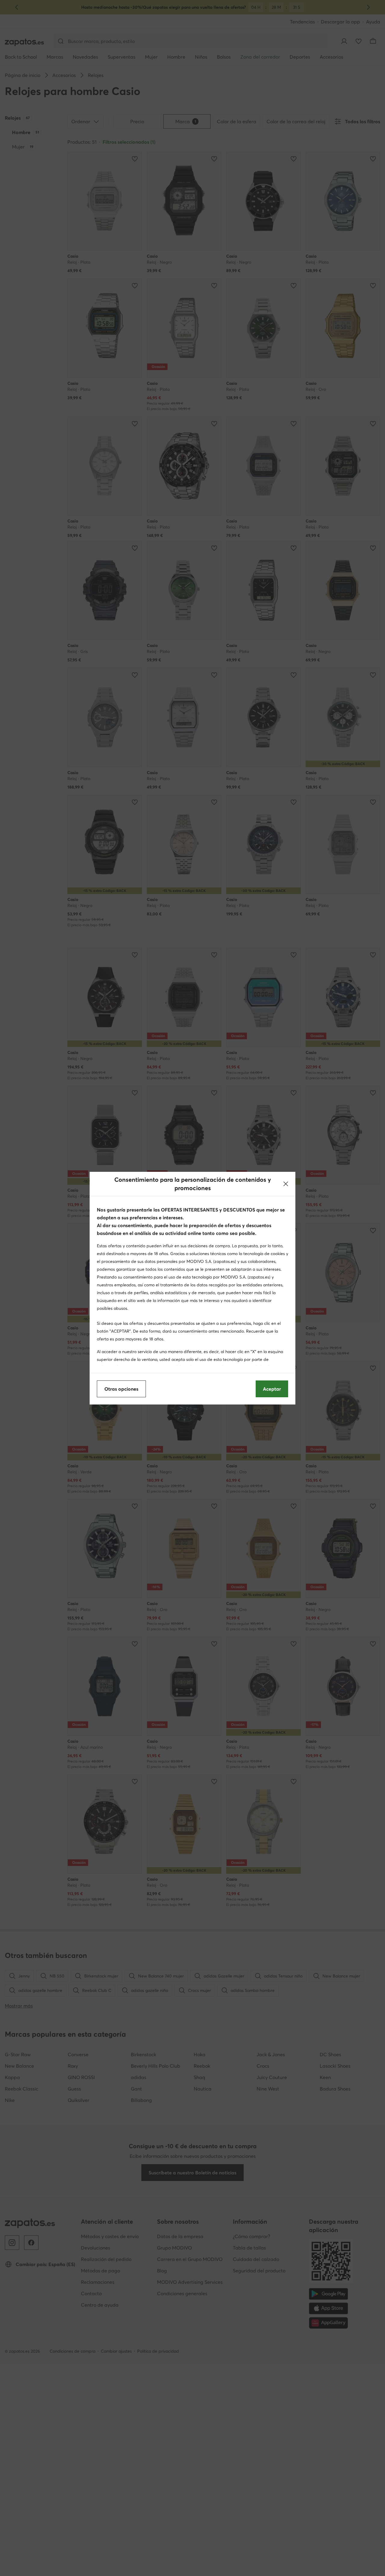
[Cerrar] (286, 1184)
